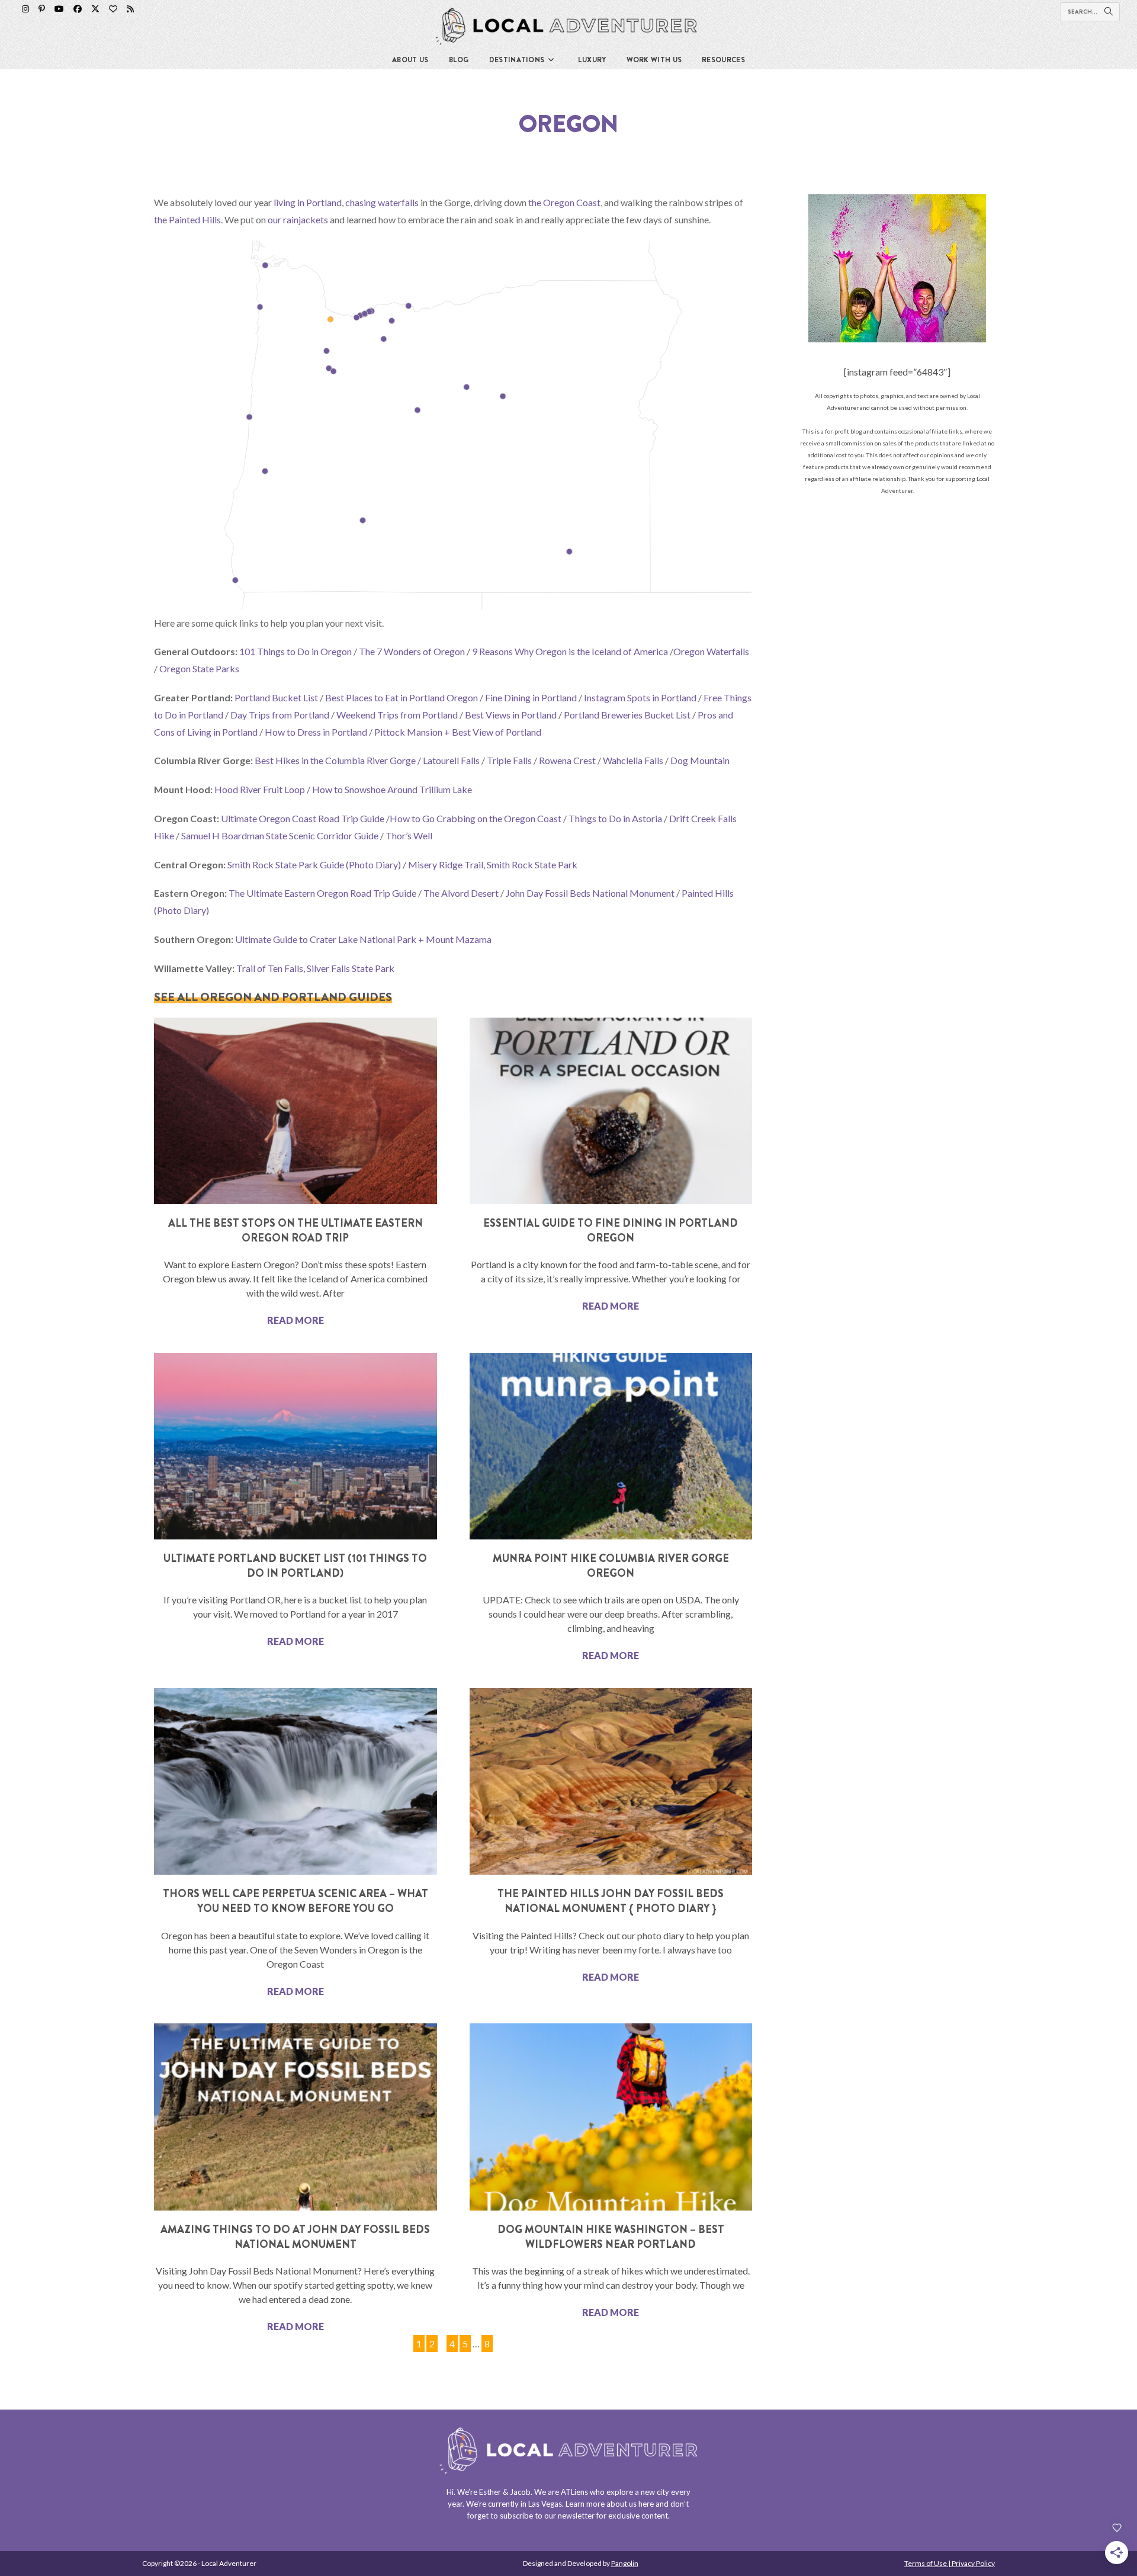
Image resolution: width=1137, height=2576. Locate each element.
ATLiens (574, 2492)
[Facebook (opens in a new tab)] (78, 9)
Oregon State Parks (199, 668)
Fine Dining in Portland (531, 697)
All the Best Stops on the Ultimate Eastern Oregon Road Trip (296, 1231)
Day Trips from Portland (280, 715)
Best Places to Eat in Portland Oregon (402, 697)
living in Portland (308, 202)
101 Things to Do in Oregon (296, 651)
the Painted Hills (187, 219)
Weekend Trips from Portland (397, 715)
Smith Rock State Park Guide (286, 864)
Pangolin (625, 2563)
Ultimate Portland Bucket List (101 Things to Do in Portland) (295, 1566)
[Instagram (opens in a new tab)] (25, 9)
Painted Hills (708, 893)
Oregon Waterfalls (711, 651)
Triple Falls (509, 760)
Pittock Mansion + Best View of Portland (458, 732)
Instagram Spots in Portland (640, 697)
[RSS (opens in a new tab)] (130, 9)
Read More (296, 1320)
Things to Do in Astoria (615, 818)
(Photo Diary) (373, 864)
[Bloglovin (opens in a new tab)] (113, 9)
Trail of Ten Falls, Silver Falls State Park (315, 968)
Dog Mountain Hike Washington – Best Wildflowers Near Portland (611, 2237)
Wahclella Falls (633, 760)
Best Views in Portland (511, 715)
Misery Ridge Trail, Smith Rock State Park (493, 864)
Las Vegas (545, 2504)
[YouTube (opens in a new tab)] (59, 9)
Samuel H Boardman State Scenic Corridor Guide (280, 835)
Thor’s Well (409, 835)
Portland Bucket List (276, 697)
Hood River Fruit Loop (260, 789)
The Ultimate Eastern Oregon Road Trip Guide (322, 893)
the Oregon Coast (564, 202)
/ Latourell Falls (449, 760)
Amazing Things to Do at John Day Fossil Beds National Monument (295, 2237)
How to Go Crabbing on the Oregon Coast (476, 818)
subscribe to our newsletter (547, 2516)
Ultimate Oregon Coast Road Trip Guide (303, 818)
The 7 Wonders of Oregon (412, 651)
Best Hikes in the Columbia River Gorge (335, 760)
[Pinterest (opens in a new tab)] (42, 9)
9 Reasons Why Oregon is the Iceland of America (570, 651)
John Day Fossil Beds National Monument (590, 893)
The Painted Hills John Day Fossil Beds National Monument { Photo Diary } (611, 1901)
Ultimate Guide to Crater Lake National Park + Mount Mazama (363, 939)
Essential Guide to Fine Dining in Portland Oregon (611, 1231)
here (646, 2504)
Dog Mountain (700, 760)
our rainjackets (298, 219)
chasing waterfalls (382, 202)
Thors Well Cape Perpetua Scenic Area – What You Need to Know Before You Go (296, 1901)
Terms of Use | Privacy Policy (950, 2563)
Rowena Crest (567, 760)
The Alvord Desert (461, 893)
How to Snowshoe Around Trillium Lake (392, 789)
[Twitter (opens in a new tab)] (95, 9)
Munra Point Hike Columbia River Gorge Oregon (611, 1566)
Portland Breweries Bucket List (627, 715)
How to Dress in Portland (316, 732)
